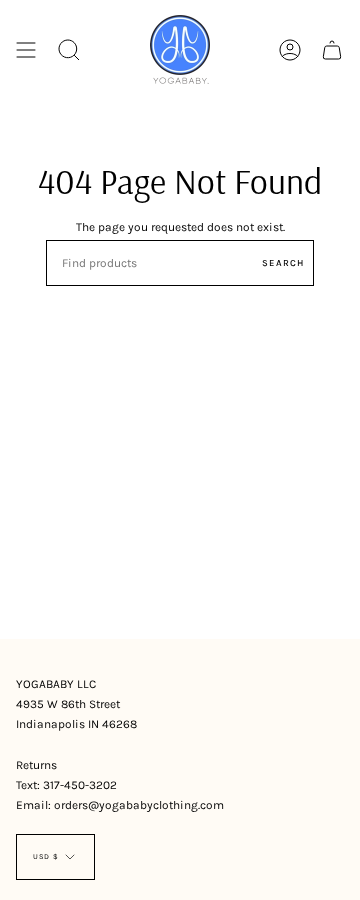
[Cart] (332, 49)
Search (283, 262)
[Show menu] (26, 49)
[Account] (290, 49)
